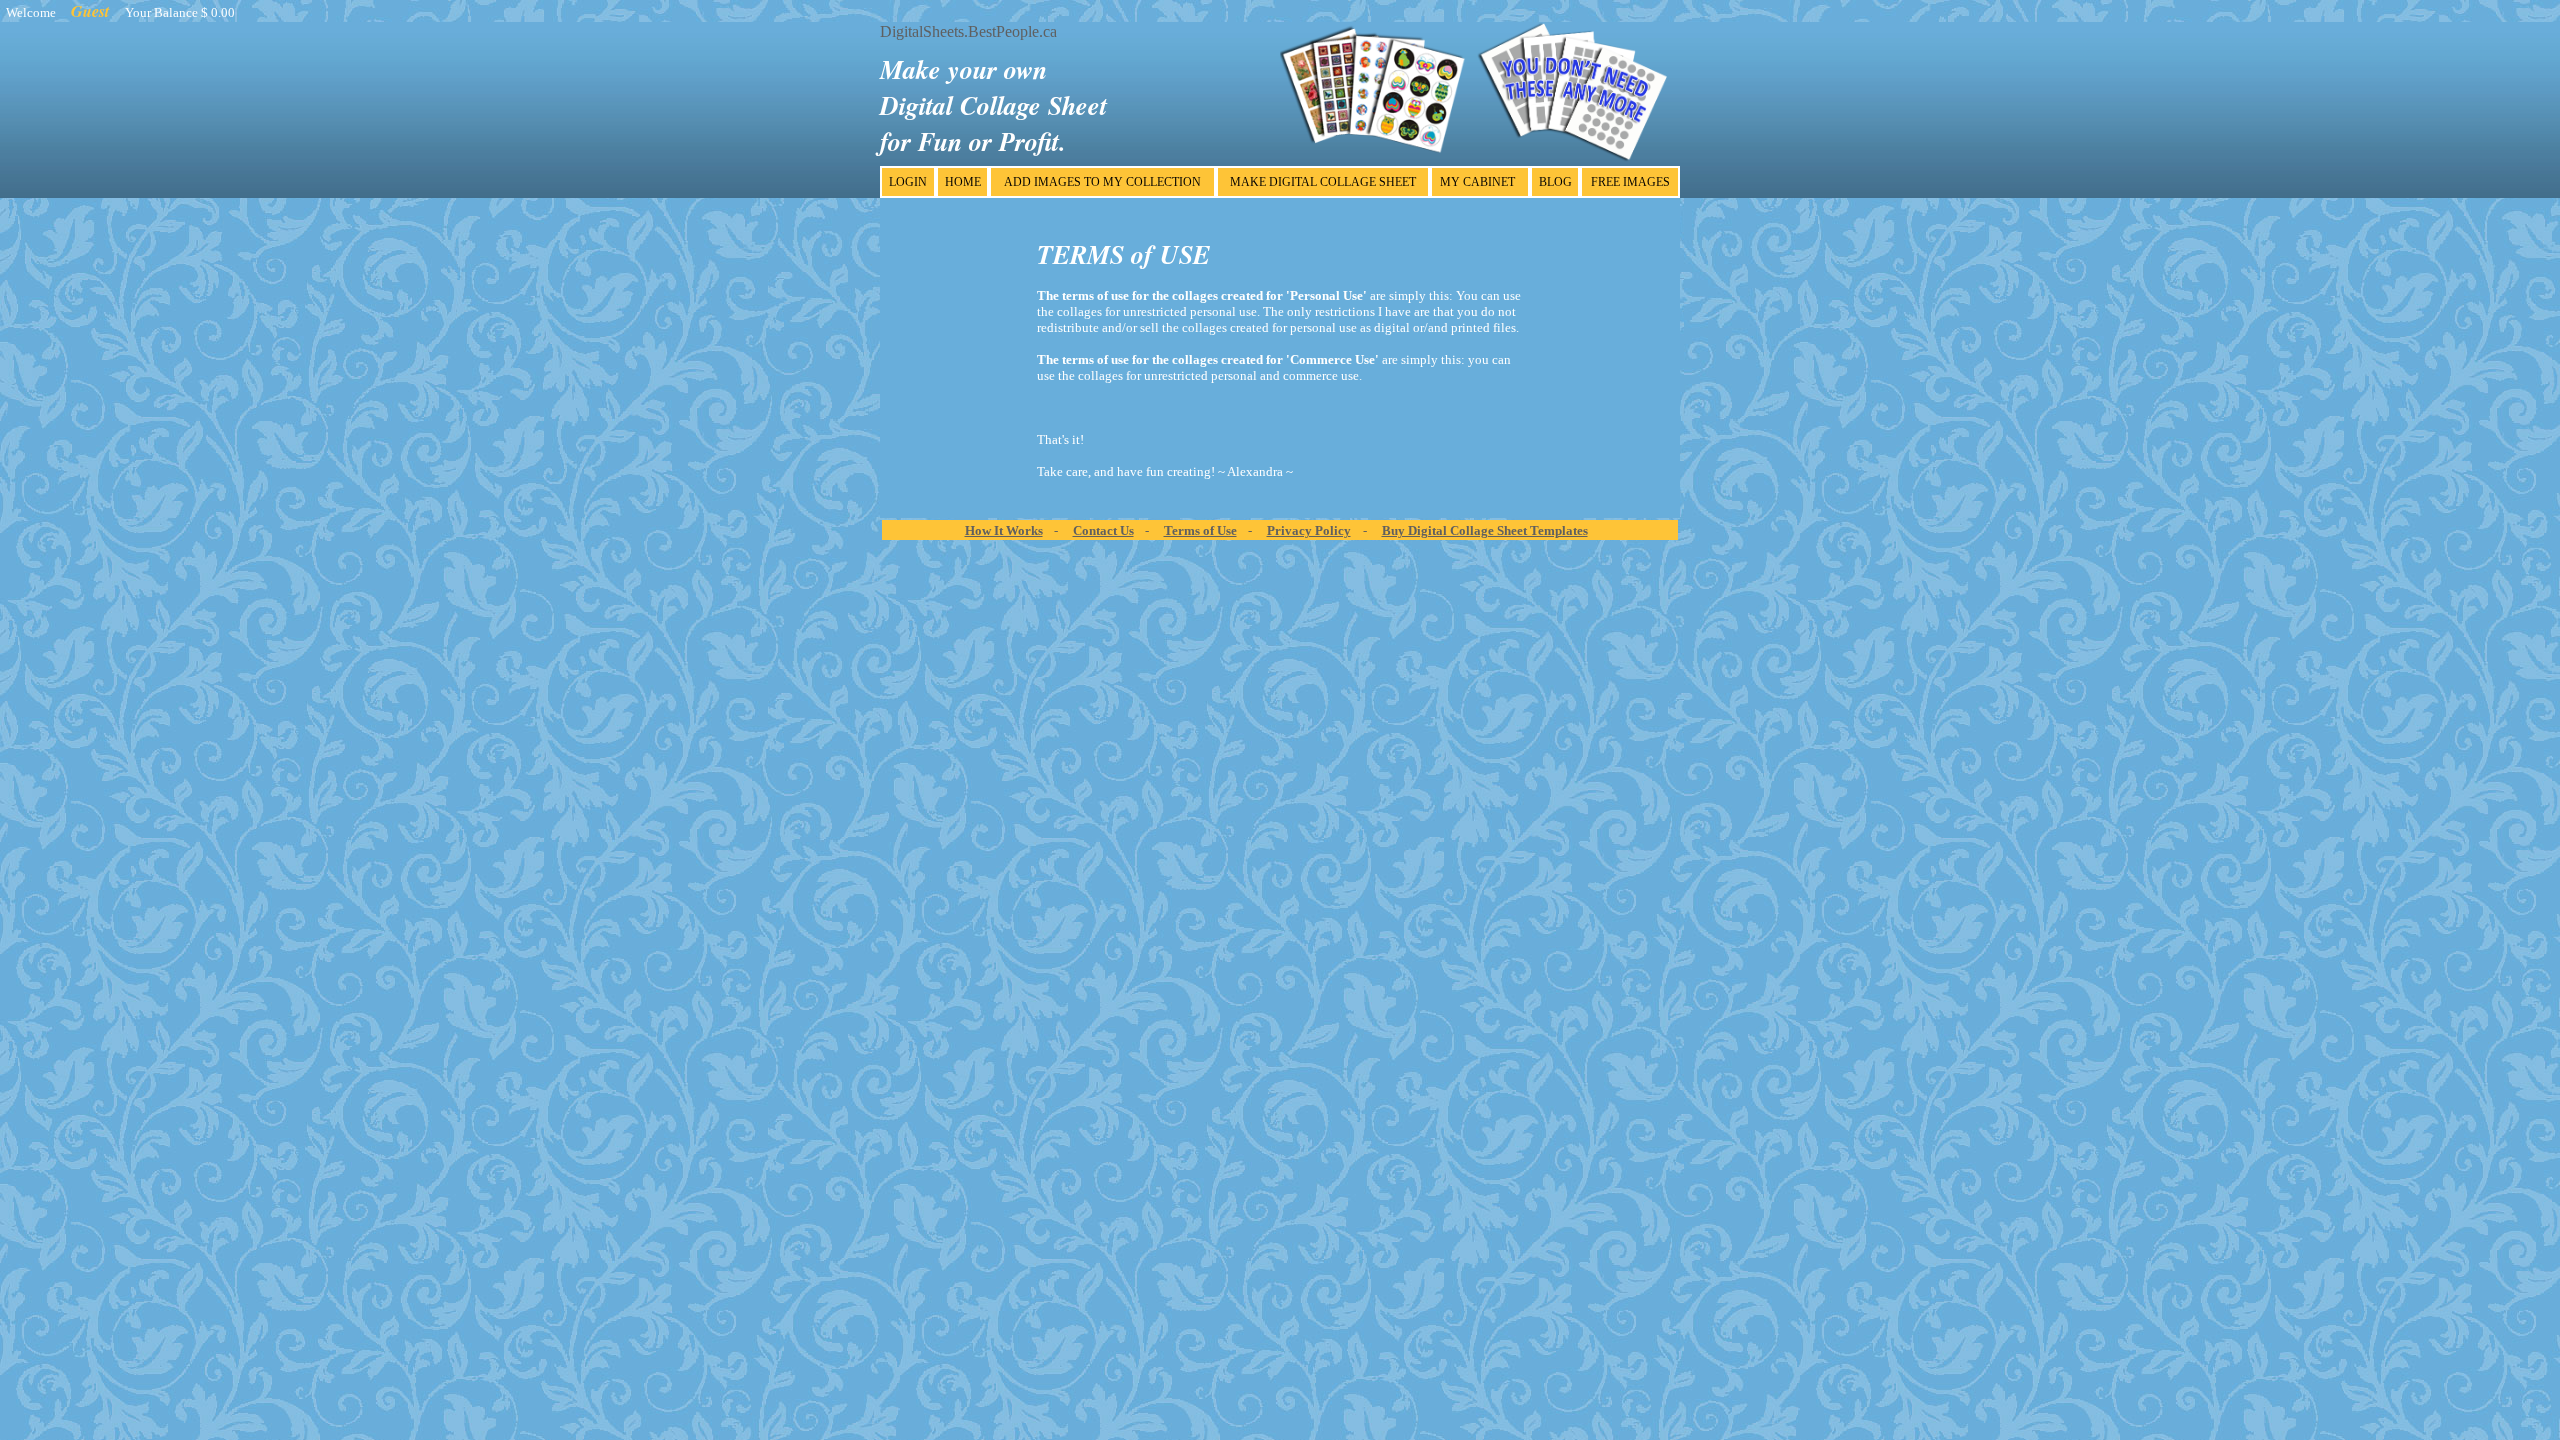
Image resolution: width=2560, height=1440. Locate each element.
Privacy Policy (1309, 530)
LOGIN (908, 182)
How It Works (1004, 530)
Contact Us (1103, 530)
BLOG (1555, 182)
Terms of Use (1200, 530)
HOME (963, 182)
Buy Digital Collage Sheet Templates (1485, 530)
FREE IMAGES (1630, 182)
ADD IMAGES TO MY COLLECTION (1102, 182)
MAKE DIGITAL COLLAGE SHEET (1323, 182)
